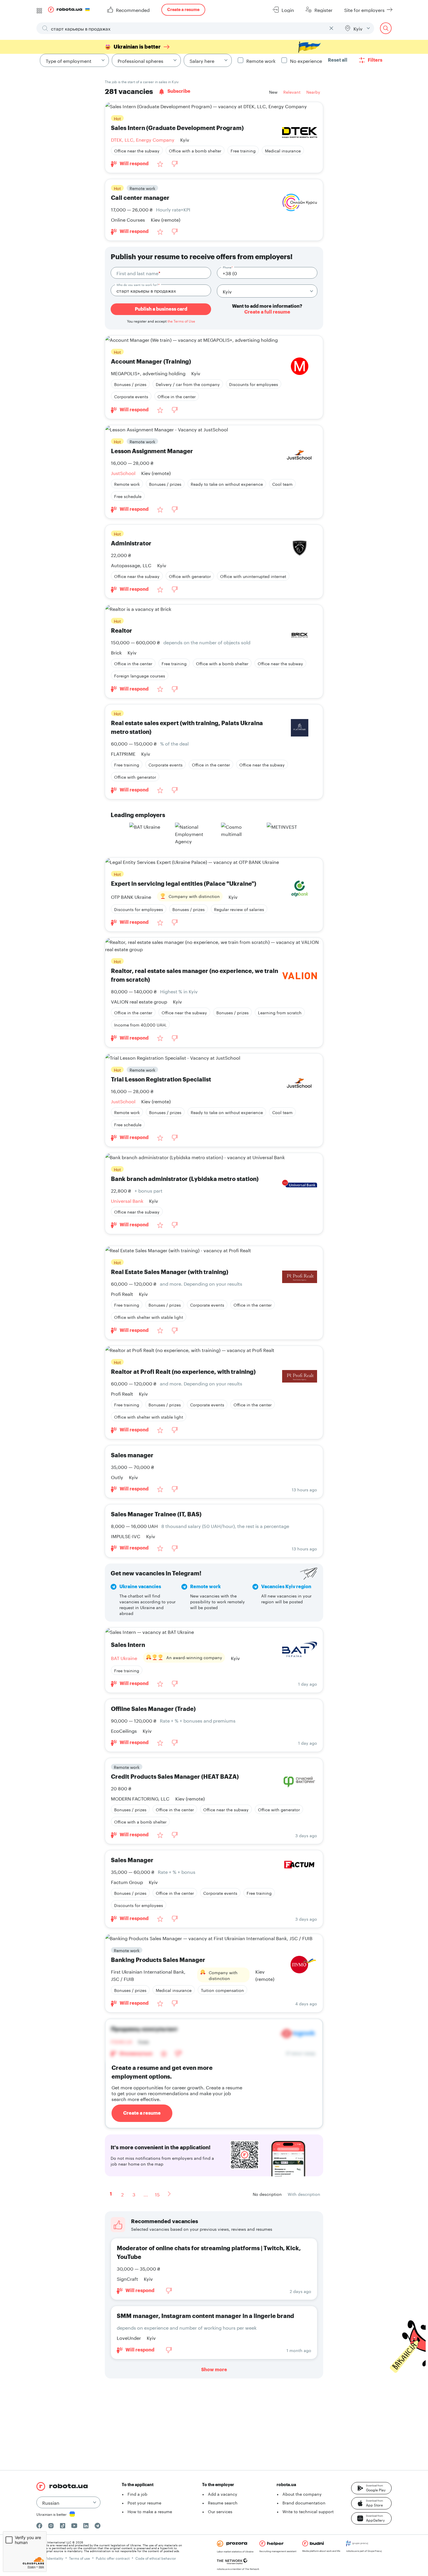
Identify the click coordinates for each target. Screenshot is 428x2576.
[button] (371, 2488)
